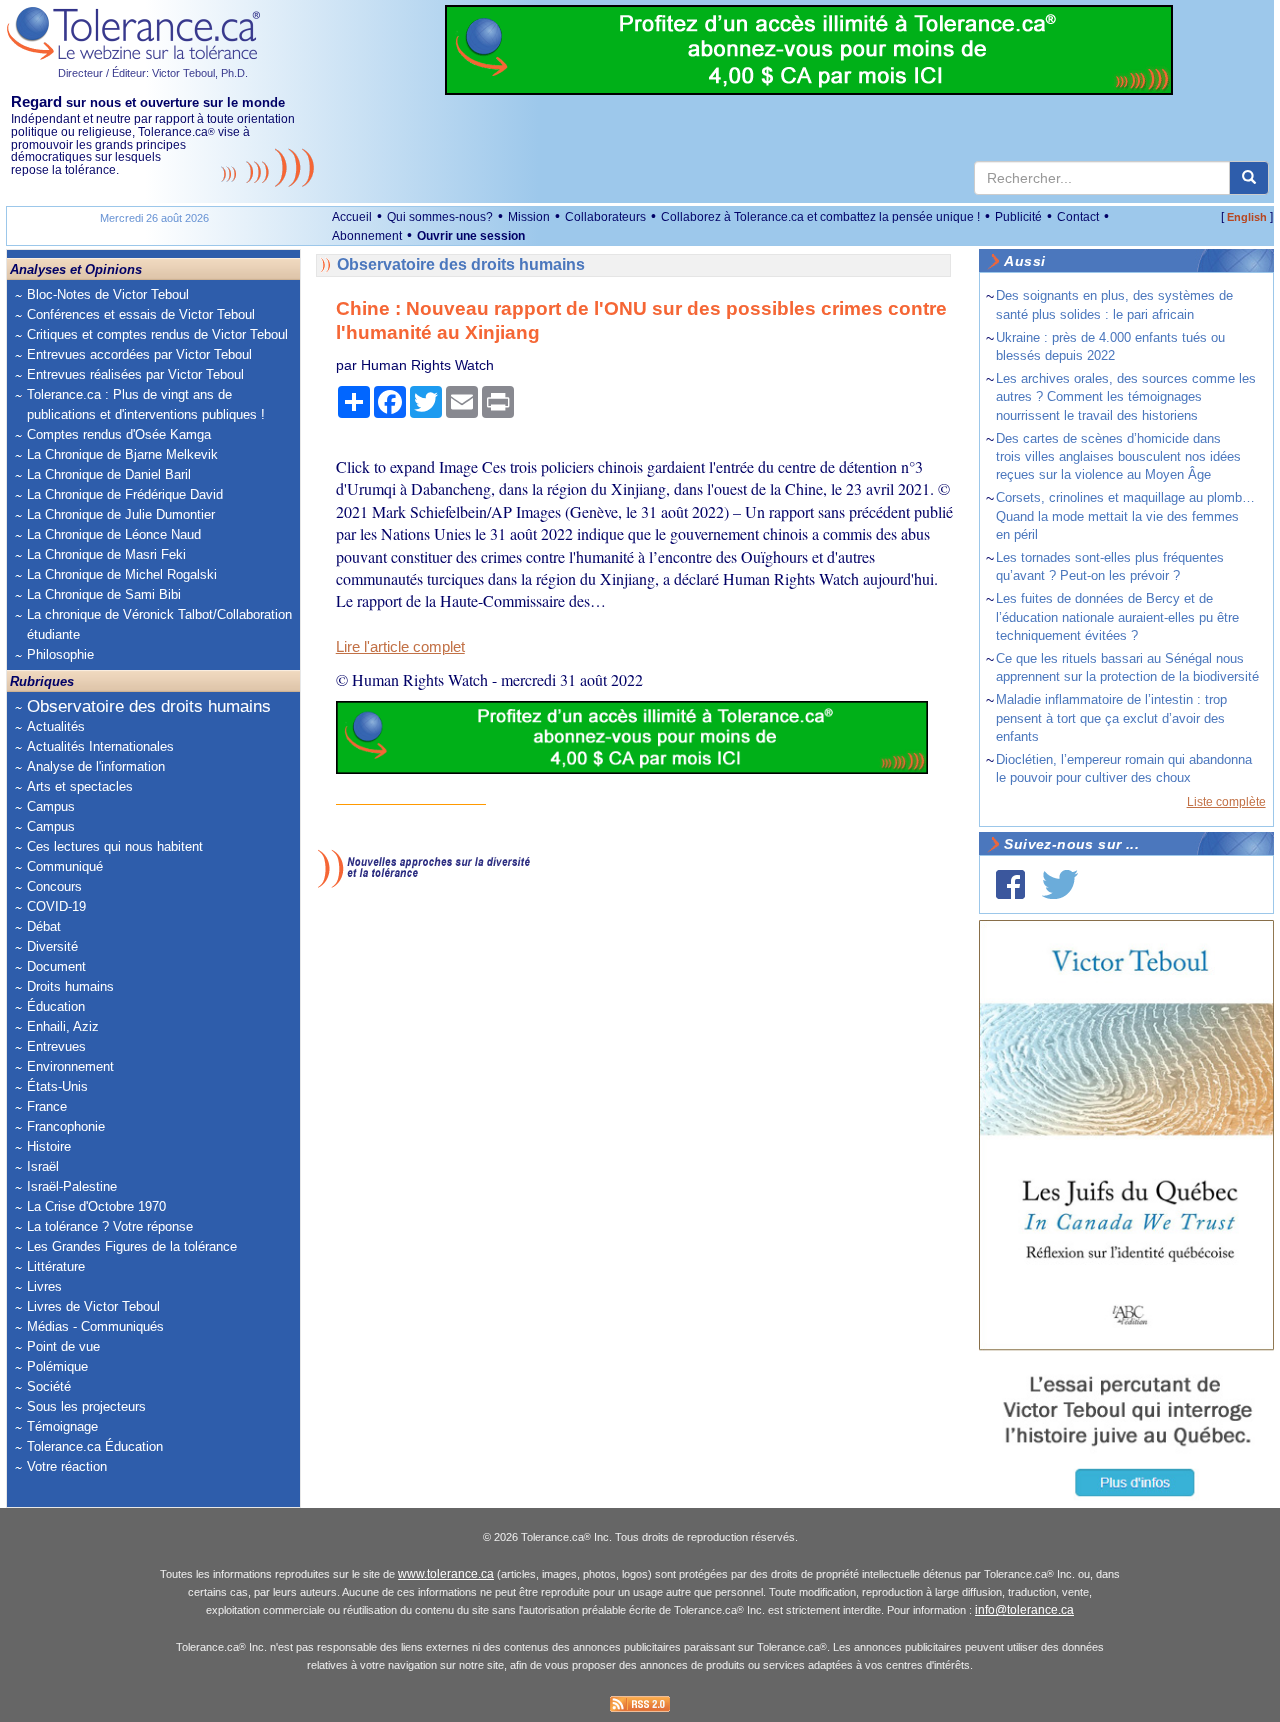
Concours (54, 886)
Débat (44, 926)
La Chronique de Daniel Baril (109, 474)
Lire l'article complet (400, 647)
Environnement (70, 1066)
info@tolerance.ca (1024, 1610)
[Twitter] (1060, 884)
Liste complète (1226, 802)
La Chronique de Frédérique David (125, 494)
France (47, 1106)
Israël (43, 1166)
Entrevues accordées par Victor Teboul (139, 354)
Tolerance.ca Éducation (95, 1446)
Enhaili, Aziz (63, 1026)
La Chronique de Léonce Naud (114, 534)
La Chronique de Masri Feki (106, 554)
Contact (1078, 217)
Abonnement (367, 236)
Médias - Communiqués (95, 1326)
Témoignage (62, 1426)
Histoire (49, 1146)
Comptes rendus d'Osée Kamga (119, 434)
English (1247, 217)
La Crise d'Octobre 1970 (96, 1206)
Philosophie (60, 654)
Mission (529, 217)
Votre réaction (67, 1466)
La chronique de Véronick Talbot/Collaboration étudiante (159, 624)
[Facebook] (1010, 884)
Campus (51, 806)
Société (49, 1386)
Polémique (57, 1366)
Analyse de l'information (96, 766)
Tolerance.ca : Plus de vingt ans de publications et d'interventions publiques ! (146, 404)
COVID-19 (56, 906)
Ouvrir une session (471, 236)
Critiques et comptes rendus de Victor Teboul (157, 334)
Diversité (52, 946)
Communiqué (65, 866)
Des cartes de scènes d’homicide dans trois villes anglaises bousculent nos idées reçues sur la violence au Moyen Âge (1118, 456)
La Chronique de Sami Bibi (104, 594)
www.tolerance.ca (446, 1574)
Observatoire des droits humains (149, 706)
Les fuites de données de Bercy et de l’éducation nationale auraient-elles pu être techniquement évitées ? (1117, 616)
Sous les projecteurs (86, 1406)
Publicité (1018, 217)
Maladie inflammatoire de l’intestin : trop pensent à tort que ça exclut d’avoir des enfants (1111, 717)
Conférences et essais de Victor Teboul (141, 314)
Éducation (56, 1006)
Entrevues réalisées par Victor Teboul (135, 374)
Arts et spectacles (80, 786)
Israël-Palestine (72, 1186)
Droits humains (70, 986)
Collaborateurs (605, 217)
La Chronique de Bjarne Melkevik (122, 454)
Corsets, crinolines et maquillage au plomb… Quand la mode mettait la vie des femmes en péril (1125, 515)
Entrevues (56, 1046)
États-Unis (57, 1086)
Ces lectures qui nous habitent (115, 846)
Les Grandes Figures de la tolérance (132, 1246)
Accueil (352, 217)
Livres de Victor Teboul (93, 1306)
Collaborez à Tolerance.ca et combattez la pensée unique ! (820, 217)
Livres (44, 1286)
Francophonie (66, 1126)
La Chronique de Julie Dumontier (121, 514)
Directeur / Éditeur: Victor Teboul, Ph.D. (153, 73)
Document (56, 966)
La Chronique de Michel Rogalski (122, 574)
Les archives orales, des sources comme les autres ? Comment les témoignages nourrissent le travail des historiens (1126, 396)
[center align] (1249, 178)
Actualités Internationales (100, 746)
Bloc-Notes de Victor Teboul (108, 294)
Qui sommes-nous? (440, 217)
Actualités (56, 726)
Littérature (56, 1266)
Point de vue (63, 1346)
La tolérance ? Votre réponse (110, 1226)
